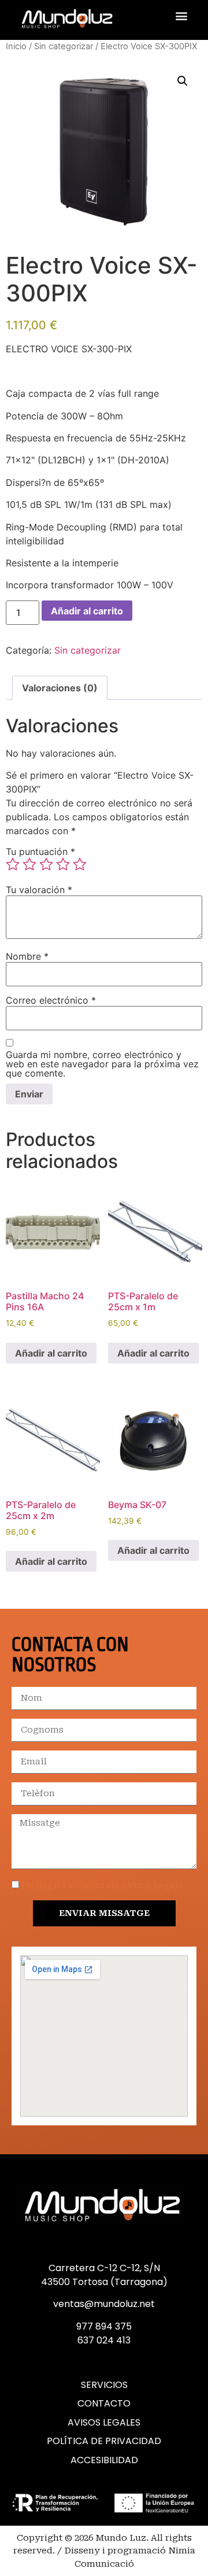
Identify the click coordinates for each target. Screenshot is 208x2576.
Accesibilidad (104, 2460)
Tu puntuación (40, 852)
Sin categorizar (64, 46)
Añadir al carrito (87, 611)
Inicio (16, 46)
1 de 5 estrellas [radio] (13, 864)
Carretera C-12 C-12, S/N (104, 2268)
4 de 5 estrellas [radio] (63, 864)
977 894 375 (104, 2326)
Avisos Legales (104, 2423)
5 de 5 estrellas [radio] (80, 864)
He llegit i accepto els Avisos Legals (102, 1885)
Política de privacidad (104, 2441)
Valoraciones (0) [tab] (60, 688)
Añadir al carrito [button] (51, 1353)
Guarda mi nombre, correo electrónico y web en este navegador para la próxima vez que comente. (102, 1064)
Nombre (27, 956)
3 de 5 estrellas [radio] (46, 864)
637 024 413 (104, 2340)
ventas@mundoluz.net (104, 2304)
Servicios (104, 2385)
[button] (181, 15)
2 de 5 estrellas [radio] (29, 864)
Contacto (104, 2404)
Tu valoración (39, 890)
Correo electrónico (51, 1000)
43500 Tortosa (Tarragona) (104, 2282)
